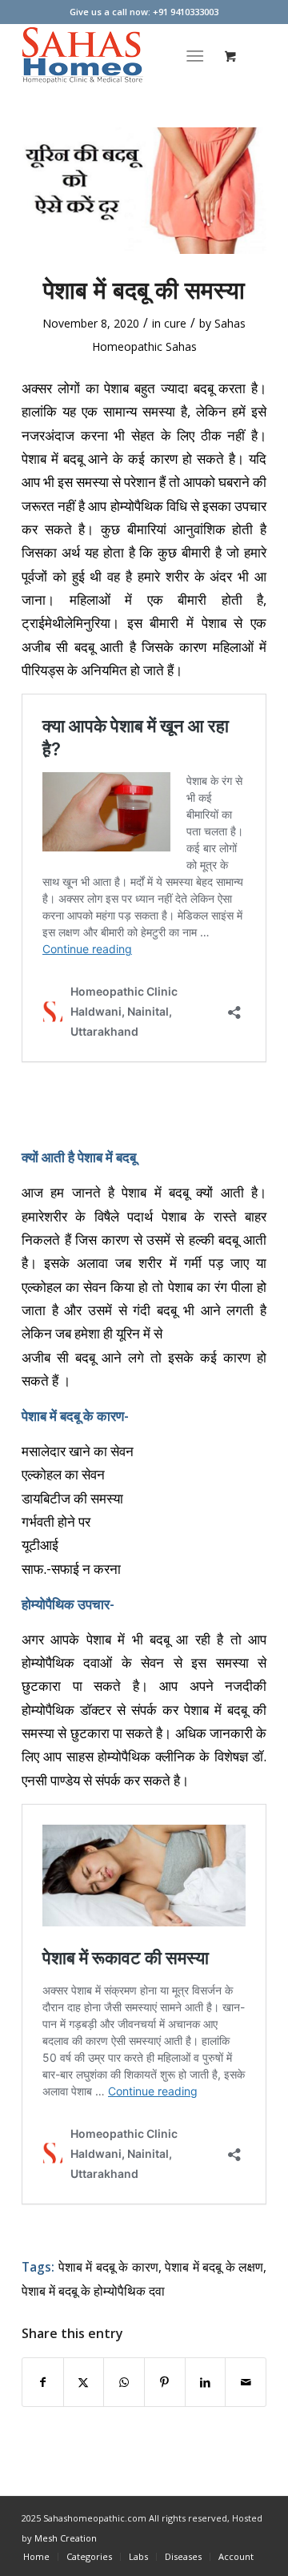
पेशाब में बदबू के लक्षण (214, 2267)
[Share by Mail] (246, 2382)
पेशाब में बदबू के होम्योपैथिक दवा (93, 2291)
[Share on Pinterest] (165, 2382)
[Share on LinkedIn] (206, 2382)
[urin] (144, 191)
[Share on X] (84, 2382)
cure (175, 323)
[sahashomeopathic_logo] (120, 55)
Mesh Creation (66, 2538)
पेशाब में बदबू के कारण (108, 2267)
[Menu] (196, 55)
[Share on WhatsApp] (124, 2382)
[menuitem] (199, 55)
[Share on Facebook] (43, 2382)
